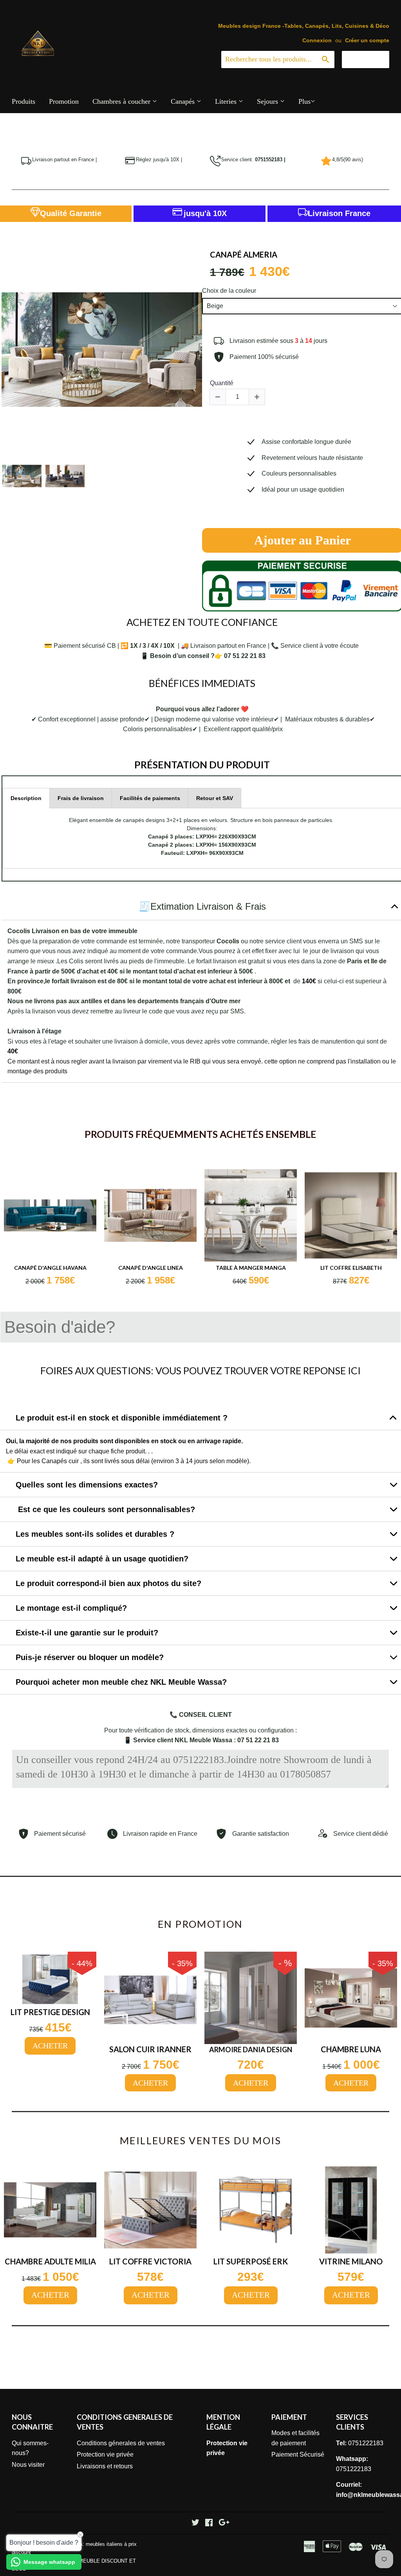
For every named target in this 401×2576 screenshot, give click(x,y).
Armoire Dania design (251, 2050)
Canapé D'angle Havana (50, 1268)
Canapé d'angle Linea (151, 1268)
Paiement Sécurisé (298, 2454)
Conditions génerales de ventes (121, 2443)
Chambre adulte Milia (50, 2261)
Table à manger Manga (251, 1268)
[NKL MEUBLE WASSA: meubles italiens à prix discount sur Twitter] (195, 2523)
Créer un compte (367, 41)
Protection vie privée (105, 2454)
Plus (304, 101)
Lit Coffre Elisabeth (351, 1268)
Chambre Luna (351, 2049)
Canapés (184, 101)
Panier (371, 59)
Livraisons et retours (105, 2466)
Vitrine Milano (351, 2261)
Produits (23, 101)
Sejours (268, 101)
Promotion (64, 101)
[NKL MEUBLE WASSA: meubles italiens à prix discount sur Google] (224, 2523)
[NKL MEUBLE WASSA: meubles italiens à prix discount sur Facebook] (209, 2523)
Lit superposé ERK (251, 2261)
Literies (227, 101)
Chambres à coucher (122, 101)
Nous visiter (28, 2465)
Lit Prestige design (50, 2012)
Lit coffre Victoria (150, 2261)
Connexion (317, 41)
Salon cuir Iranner (150, 2049)
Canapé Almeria (244, 254)
